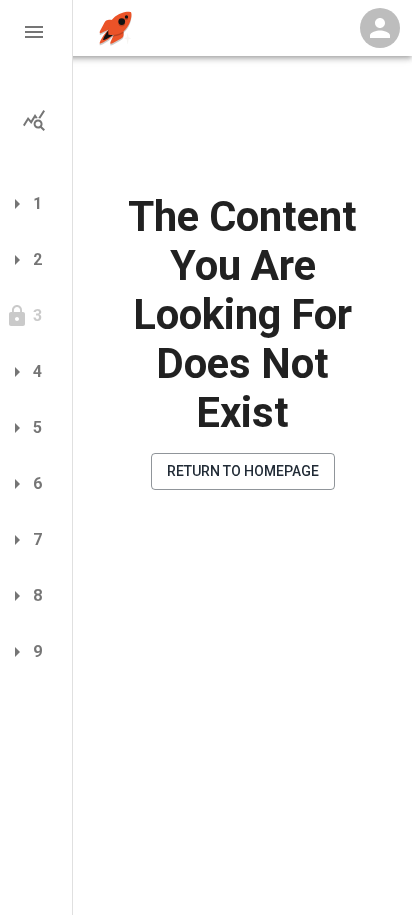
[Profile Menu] (380, 28)
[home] (115, 28)
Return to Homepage (243, 471)
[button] (36, 32)
